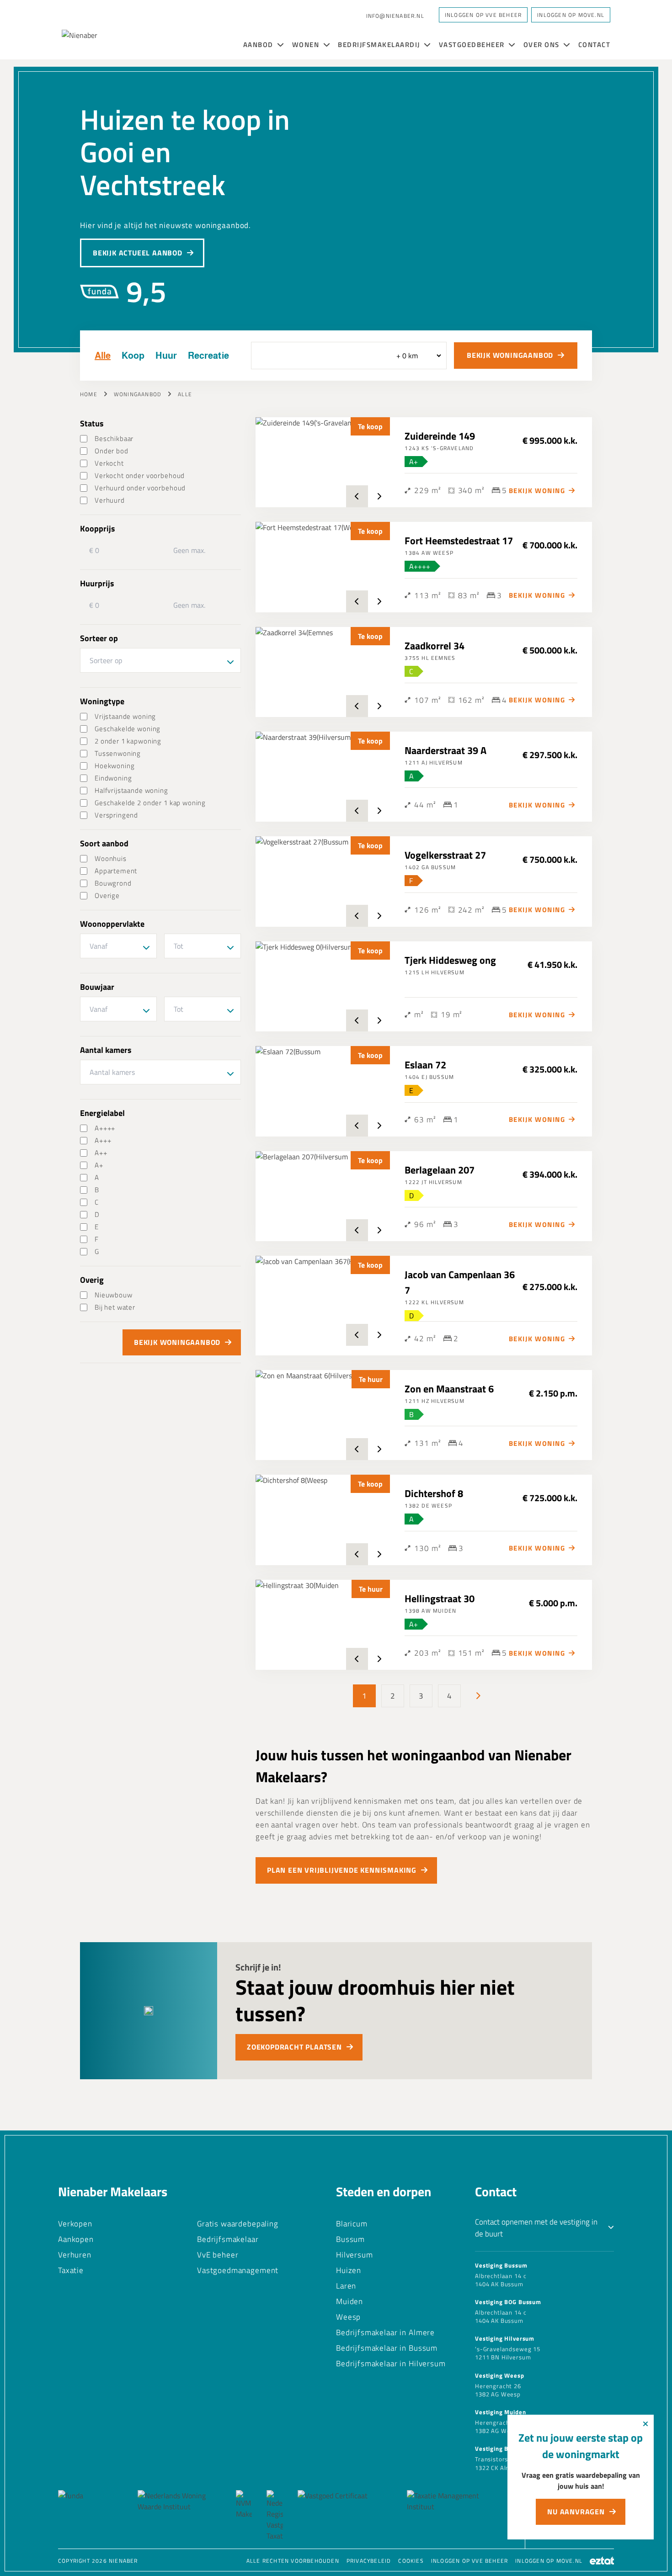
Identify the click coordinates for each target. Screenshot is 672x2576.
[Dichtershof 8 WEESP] (323, 1520)
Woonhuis (111, 858)
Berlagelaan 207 (440, 1170)
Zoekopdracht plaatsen (294, 2047)
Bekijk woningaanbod (510, 355)
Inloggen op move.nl (549, 2561)
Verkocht (109, 463)
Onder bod (112, 451)
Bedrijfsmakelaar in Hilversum (391, 2364)
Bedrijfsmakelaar (228, 2239)
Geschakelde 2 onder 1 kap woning (150, 803)
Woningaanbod (138, 394)
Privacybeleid (369, 2561)
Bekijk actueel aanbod (138, 253)
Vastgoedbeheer (473, 45)
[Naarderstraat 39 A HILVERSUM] (323, 777)
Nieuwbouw (114, 1295)
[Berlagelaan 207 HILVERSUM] (323, 1196)
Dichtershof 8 (434, 1493)
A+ (99, 1165)
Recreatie (208, 356)
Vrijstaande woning (125, 716)
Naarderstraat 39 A (445, 750)
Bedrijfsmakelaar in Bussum (387, 2348)
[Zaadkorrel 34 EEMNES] (323, 672)
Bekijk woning (537, 491)
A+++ (103, 1140)
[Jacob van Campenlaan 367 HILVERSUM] (323, 1301)
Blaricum (352, 2224)
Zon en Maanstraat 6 (449, 1389)
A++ (101, 1153)
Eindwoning (113, 778)
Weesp (348, 2317)
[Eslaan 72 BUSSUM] (323, 1091)
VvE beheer (218, 2255)
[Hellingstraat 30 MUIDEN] (323, 1625)
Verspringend (116, 815)
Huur (166, 356)
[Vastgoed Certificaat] (345, 2516)
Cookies (411, 2561)
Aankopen (76, 2239)
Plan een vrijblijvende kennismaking (342, 1870)
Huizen (349, 2270)
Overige (107, 895)
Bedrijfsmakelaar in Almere (385, 2332)
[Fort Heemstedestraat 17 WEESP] (323, 567)
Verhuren (75, 2255)
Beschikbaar (114, 438)
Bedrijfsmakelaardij (380, 45)
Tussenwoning (118, 753)
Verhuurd (110, 500)
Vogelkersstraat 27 (445, 855)
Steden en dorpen (384, 2191)
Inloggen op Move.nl (571, 15)
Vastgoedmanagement (238, 2270)
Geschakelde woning (128, 729)
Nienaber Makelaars (113, 2191)
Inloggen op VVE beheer (469, 2561)
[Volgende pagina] (478, 1696)
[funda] (91, 2516)
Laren (346, 2286)
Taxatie (71, 2270)
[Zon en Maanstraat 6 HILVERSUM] (323, 1415)
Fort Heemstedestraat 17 (459, 541)
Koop (133, 356)
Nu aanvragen (576, 2512)
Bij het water (115, 1307)
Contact (595, 45)
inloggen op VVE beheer (483, 15)
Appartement (116, 871)
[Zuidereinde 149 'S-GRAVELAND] (323, 462)
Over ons (543, 45)
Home (89, 394)
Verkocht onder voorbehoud (140, 475)
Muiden (349, 2301)
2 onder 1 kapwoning (128, 741)
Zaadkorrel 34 (435, 646)
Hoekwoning (115, 766)
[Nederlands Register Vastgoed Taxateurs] (275, 2516)
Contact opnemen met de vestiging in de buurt (536, 2228)
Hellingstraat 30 (440, 1599)
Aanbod (259, 45)
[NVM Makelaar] (244, 2516)
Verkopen (75, 2224)
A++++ (105, 1128)
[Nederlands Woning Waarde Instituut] (179, 2516)
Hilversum (355, 2255)
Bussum (350, 2239)
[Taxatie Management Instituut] (451, 2516)
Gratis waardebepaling (238, 2224)
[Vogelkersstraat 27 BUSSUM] (323, 881)
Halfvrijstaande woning (131, 790)
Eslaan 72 (425, 1065)
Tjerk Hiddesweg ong (450, 960)
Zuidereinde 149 (440, 436)
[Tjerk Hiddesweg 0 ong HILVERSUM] (323, 986)
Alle (103, 356)
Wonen (307, 45)
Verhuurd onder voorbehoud (140, 488)
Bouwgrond (113, 883)
